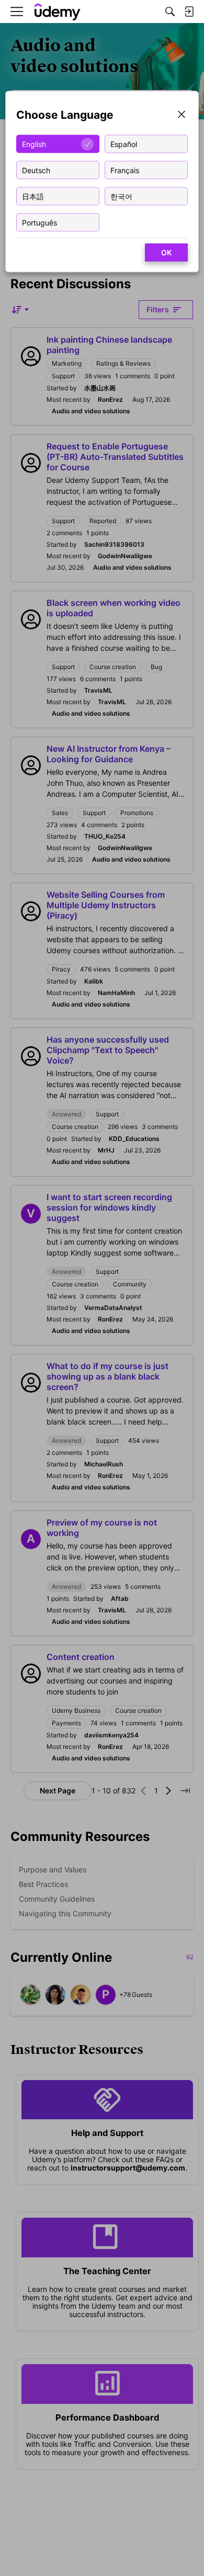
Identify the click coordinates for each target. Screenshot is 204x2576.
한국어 (121, 196)
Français (125, 170)
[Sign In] (189, 12)
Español (124, 144)
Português (39, 222)
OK (166, 252)
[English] (58, 12)
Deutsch (36, 170)
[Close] (182, 115)
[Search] (170, 12)
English (34, 144)
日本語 (33, 196)
